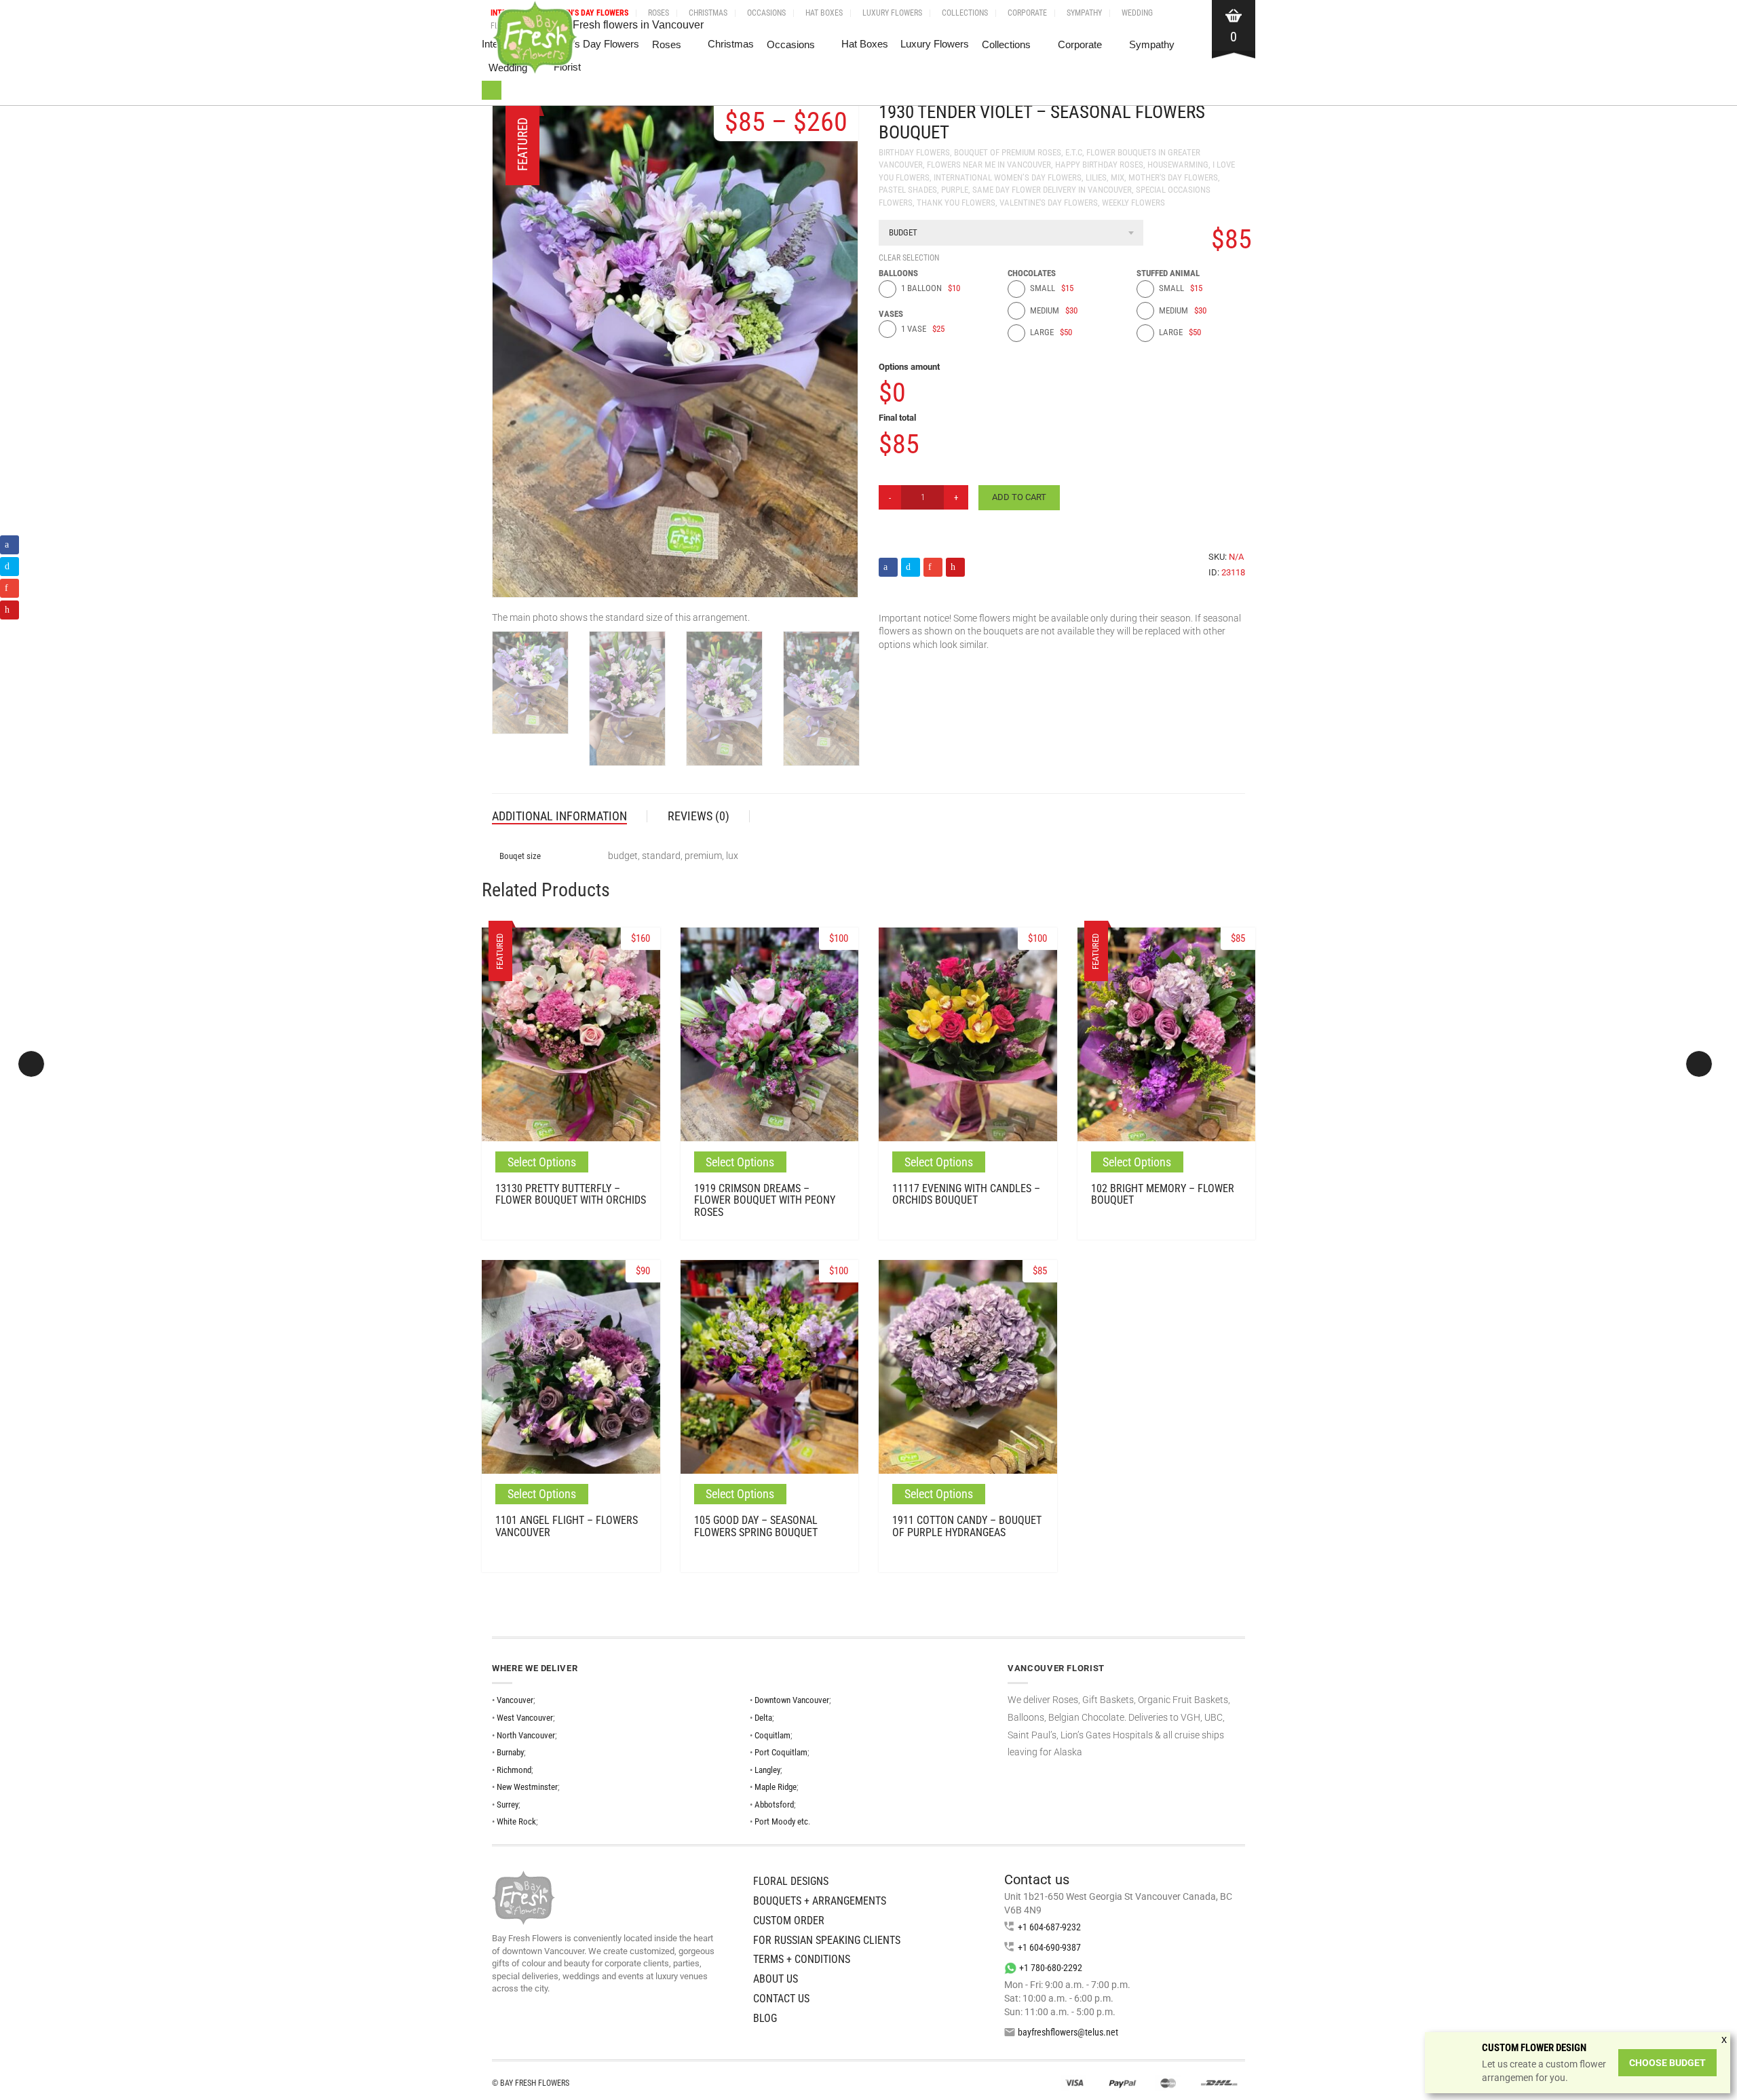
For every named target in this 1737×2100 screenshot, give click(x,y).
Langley (767, 1770)
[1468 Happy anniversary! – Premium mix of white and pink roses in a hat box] (1699, 1064)
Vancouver (515, 1700)
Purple (955, 190)
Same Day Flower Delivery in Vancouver (1052, 190)
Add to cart (1019, 497)
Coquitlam (772, 1735)
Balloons (898, 273)
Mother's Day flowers (1173, 177)
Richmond (514, 1770)
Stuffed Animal (1168, 273)
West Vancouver (525, 1718)
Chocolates (1032, 273)
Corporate (1027, 13)
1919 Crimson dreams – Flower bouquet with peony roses (765, 1200)
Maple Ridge (776, 1787)
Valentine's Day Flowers (1049, 203)
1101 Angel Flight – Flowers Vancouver (567, 1526)
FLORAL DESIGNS (791, 1881)
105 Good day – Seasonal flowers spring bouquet (756, 1526)
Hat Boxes (824, 13)
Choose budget (1667, 2063)
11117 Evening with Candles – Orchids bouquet (966, 1195)
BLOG (765, 2018)
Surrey (508, 1805)
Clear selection (909, 258)
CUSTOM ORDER (789, 1921)
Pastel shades (908, 190)
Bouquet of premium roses (1008, 152)
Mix (1118, 177)
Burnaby (510, 1752)
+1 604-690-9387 (1049, 1947)
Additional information (559, 816)
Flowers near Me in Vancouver (989, 165)
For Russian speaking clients (827, 1940)
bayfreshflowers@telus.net (1068, 2032)
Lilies (1096, 177)
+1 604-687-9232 (1049, 1927)
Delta (763, 1718)
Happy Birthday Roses (1099, 165)
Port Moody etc (781, 1821)
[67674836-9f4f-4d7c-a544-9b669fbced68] (724, 702)
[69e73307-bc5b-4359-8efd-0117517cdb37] (530, 686)
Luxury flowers (892, 13)
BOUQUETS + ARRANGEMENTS (820, 1901)
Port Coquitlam (781, 1752)
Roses (658, 13)
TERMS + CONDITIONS (802, 1959)
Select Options (542, 1162)
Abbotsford (774, 1805)
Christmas (708, 13)
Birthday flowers (914, 152)
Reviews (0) (699, 816)
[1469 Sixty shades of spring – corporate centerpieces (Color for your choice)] (31, 1064)
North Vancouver (526, 1735)
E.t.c (1074, 152)
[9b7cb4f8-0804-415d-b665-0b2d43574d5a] (821, 702)
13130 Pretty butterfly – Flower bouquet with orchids (571, 1195)
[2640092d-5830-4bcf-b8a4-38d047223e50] (627, 702)
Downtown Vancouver (792, 1700)
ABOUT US (776, 1979)
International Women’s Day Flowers (1008, 177)
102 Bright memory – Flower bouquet (1163, 1195)
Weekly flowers (1133, 203)
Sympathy (1084, 13)
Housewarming (1178, 165)
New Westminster (527, 1787)
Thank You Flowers (956, 203)
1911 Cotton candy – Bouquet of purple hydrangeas (967, 1526)
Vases (891, 314)
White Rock (516, 1821)
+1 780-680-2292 (1051, 1968)
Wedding (1137, 13)
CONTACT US (781, 1999)
